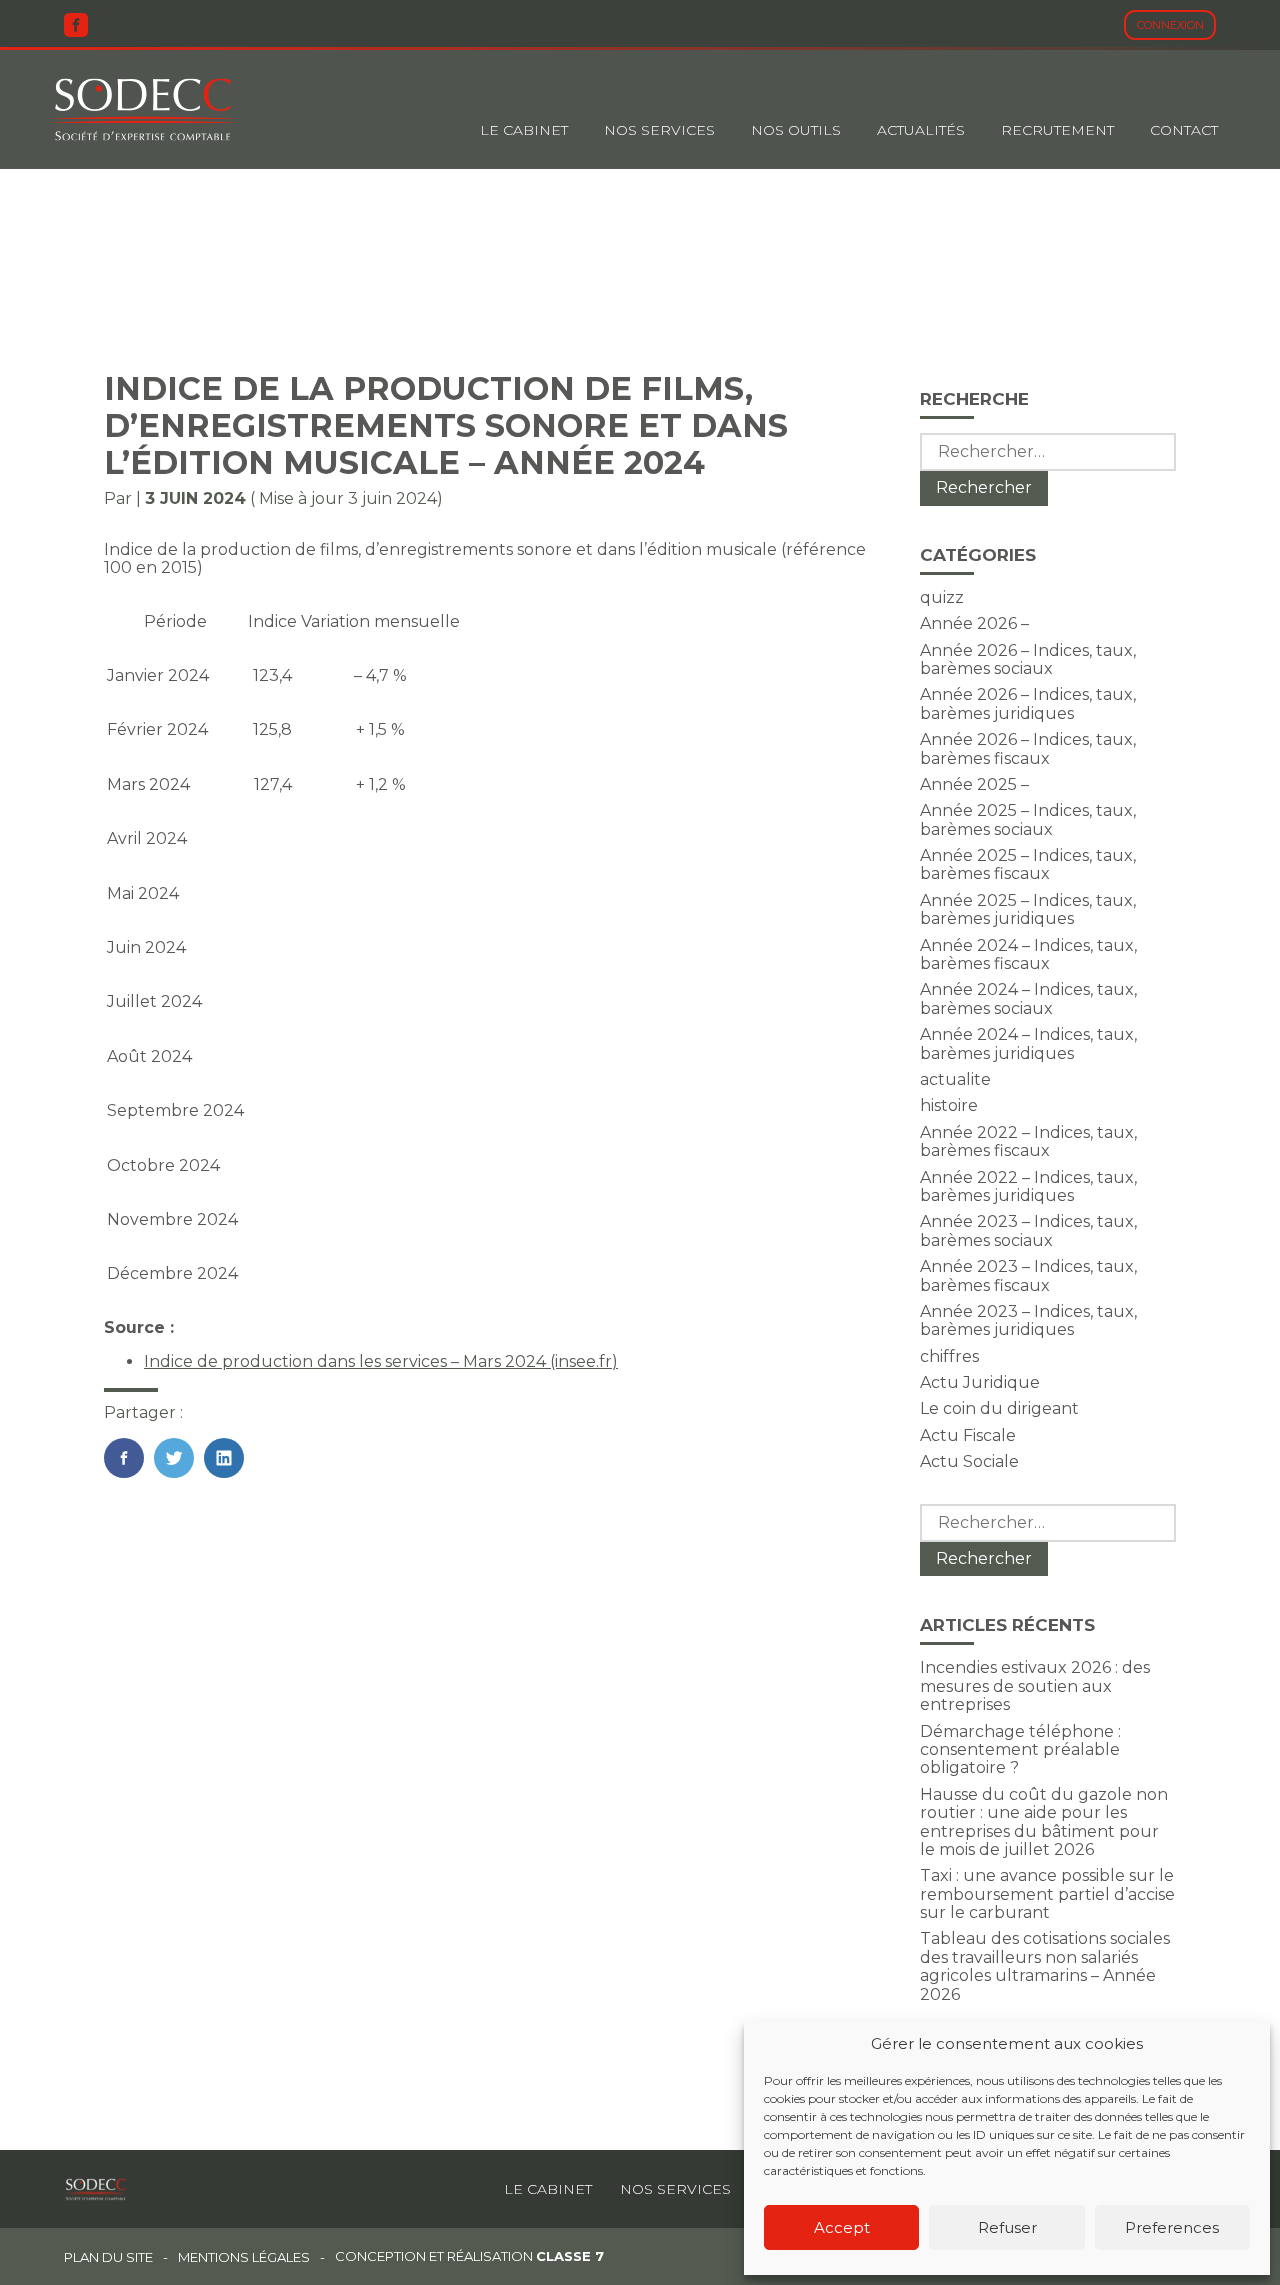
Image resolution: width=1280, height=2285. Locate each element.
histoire (949, 1105)
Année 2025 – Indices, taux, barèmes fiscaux (1028, 864)
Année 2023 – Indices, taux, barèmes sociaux (1028, 1230)
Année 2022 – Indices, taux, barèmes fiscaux (1028, 1141)
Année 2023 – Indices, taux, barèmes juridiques (1028, 1320)
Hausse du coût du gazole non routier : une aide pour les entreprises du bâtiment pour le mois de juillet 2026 (1044, 1822)
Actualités (921, 130)
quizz (942, 597)
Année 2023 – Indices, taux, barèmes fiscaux (1028, 1275)
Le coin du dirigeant (999, 1408)
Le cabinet (524, 130)
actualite (955, 1079)
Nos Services (659, 130)
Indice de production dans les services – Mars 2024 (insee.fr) (381, 1361)
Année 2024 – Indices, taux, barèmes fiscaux (1028, 954)
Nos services (675, 2189)
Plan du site (108, 2257)
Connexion (1170, 25)
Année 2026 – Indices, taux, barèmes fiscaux (1028, 748)
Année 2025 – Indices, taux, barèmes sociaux (1028, 819)
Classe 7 (570, 2256)
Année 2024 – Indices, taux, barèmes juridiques (1028, 1043)
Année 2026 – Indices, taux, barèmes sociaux (1028, 659)
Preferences (1172, 2227)
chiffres (949, 1356)
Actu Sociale (969, 1461)
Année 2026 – (974, 623)
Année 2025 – (974, 784)
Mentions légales (244, 2257)
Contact (1184, 130)
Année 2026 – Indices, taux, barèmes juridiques (1028, 703)
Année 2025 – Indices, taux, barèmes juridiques (1028, 909)
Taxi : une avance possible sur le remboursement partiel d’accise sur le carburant (1047, 1894)
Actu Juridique (980, 1382)
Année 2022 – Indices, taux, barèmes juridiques (1028, 1186)
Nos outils (796, 130)
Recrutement (1057, 130)
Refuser (1007, 2227)
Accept (842, 2227)
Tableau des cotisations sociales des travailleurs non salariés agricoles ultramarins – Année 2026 (1045, 1966)
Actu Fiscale (968, 1435)
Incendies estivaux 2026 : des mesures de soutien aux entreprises (1035, 1686)
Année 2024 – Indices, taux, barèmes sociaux (1028, 998)
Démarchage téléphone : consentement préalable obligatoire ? (1020, 1750)
